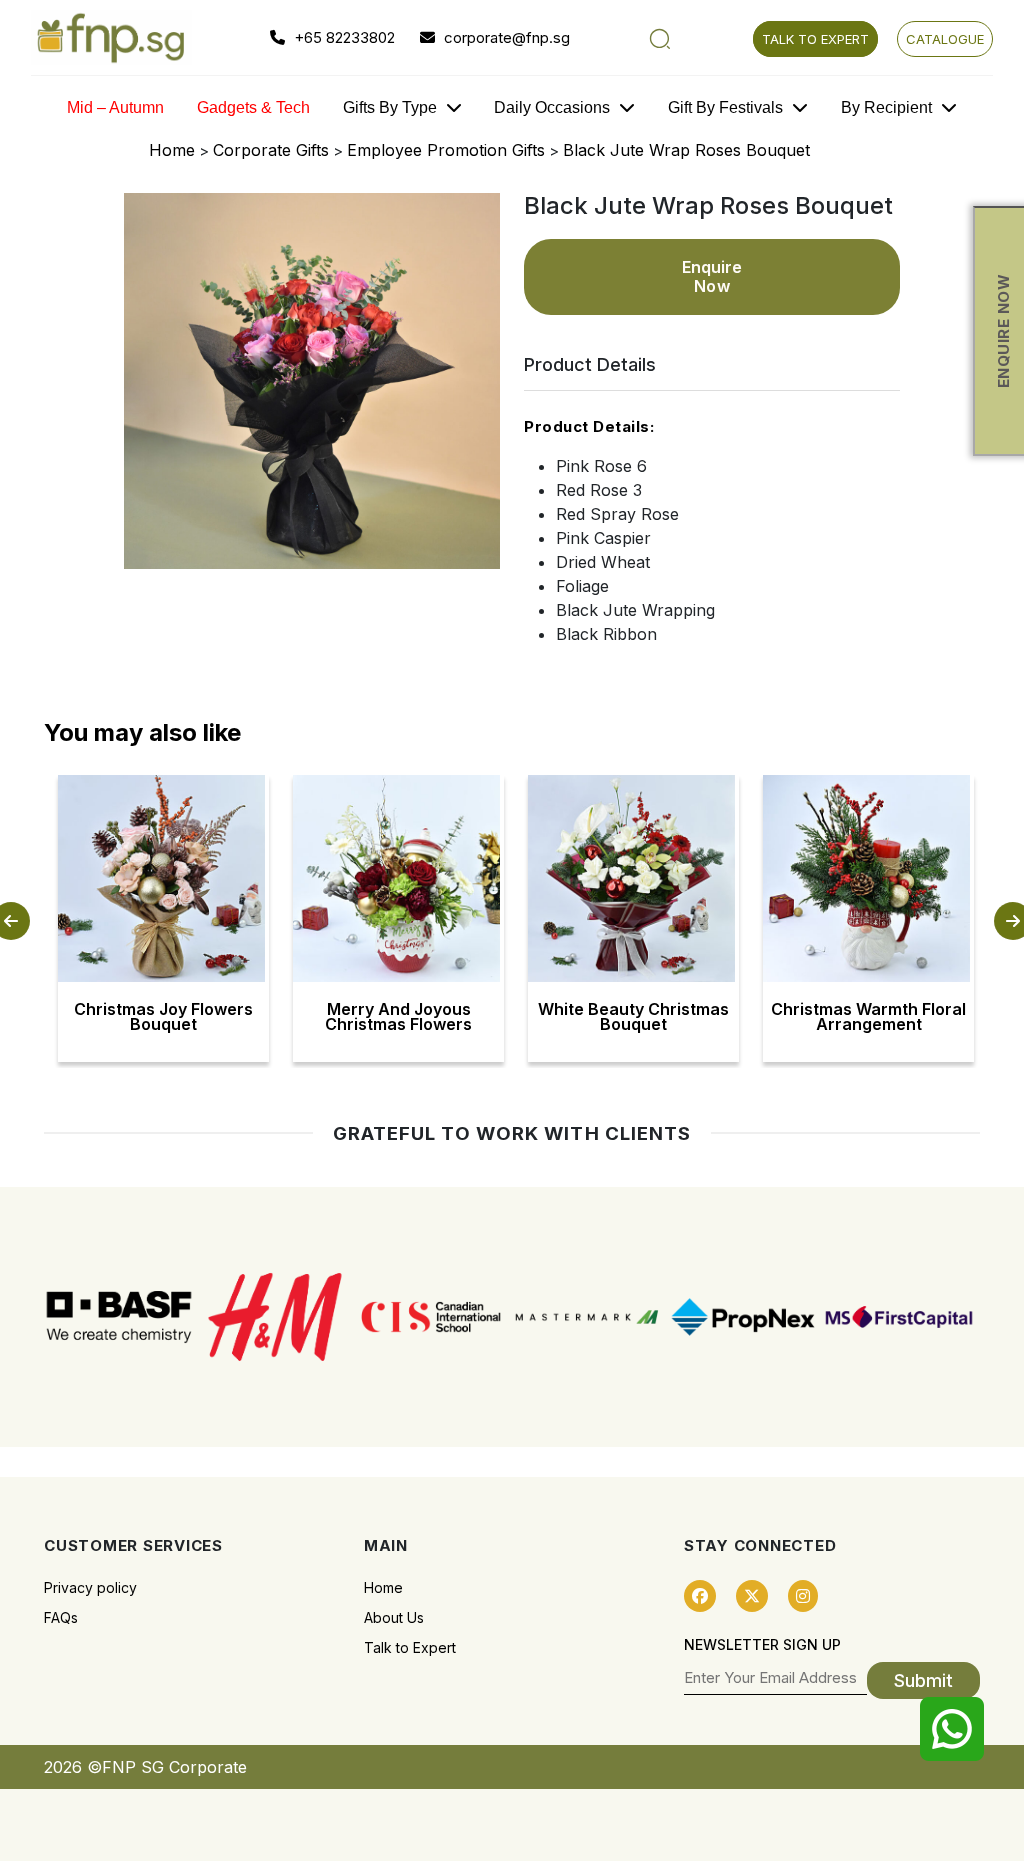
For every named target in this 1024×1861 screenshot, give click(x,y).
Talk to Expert (410, 1647)
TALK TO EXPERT (815, 39)
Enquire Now (712, 276)
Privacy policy (90, 1587)
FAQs (61, 1617)
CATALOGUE (945, 39)
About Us (394, 1617)
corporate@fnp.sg (505, 37)
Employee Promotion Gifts (446, 150)
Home (172, 150)
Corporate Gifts (271, 150)
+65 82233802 (342, 37)
